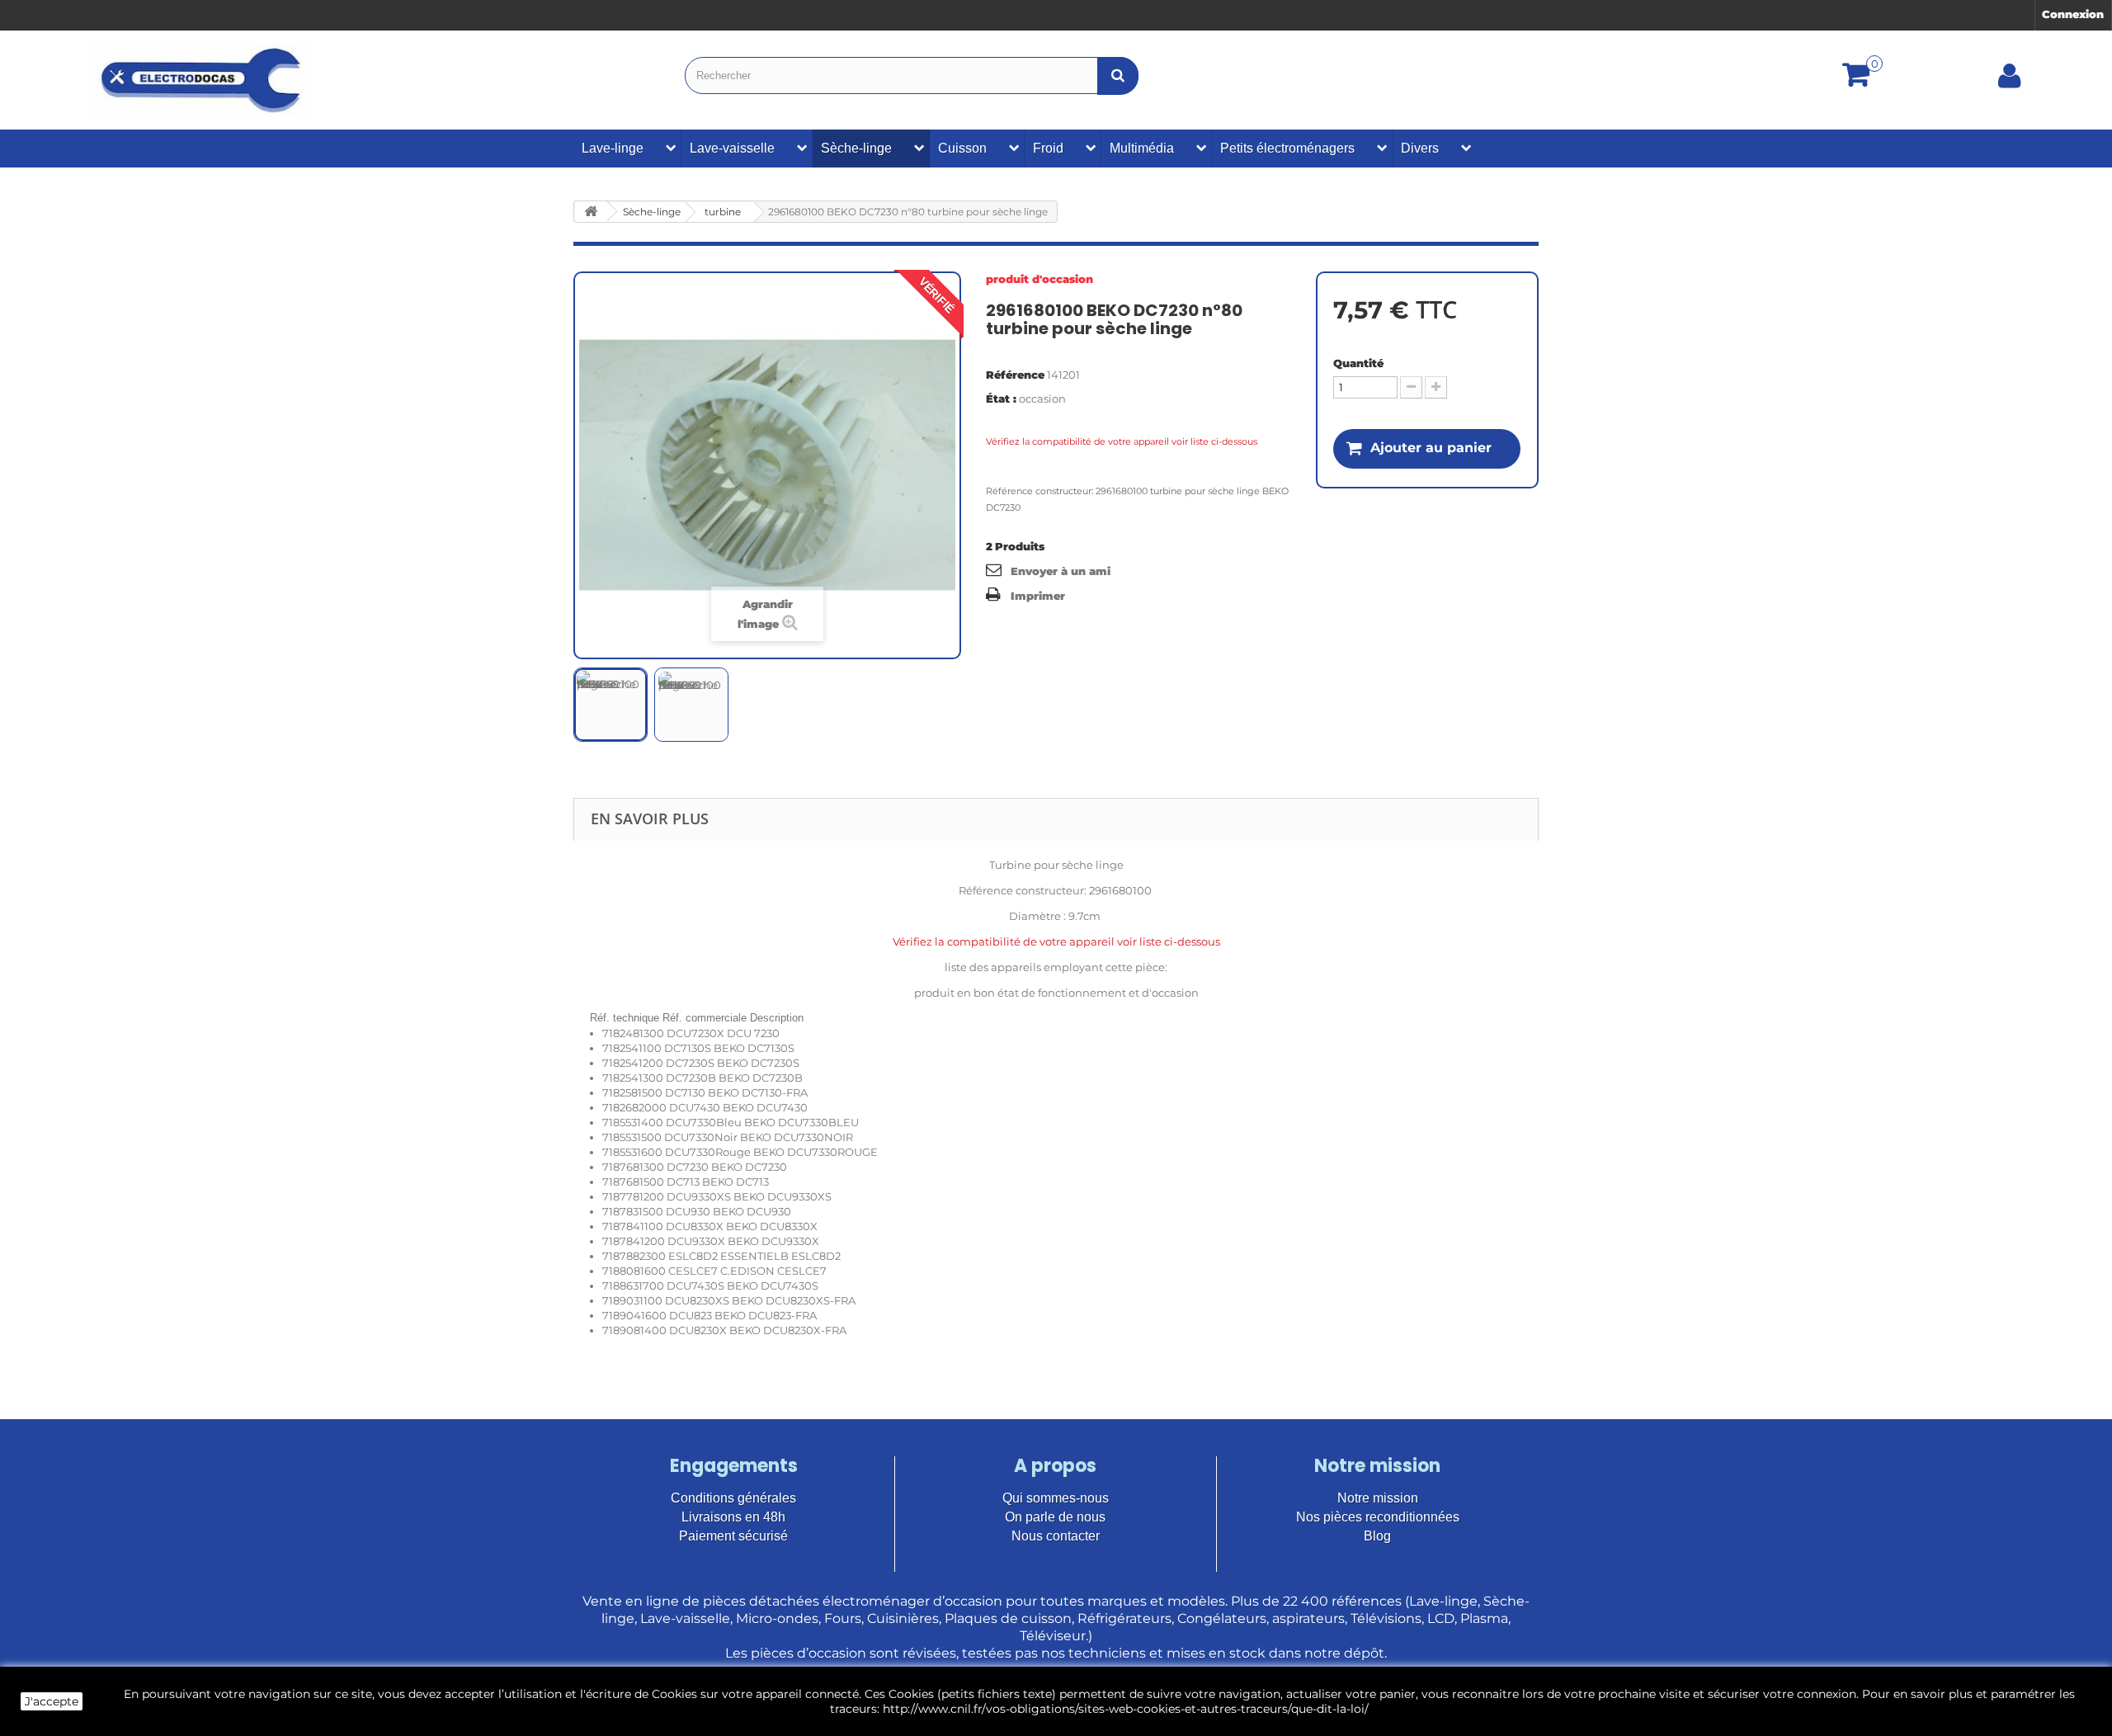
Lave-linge (613, 148)
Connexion (2073, 14)
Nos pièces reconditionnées (1378, 1517)
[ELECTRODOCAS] (203, 80)
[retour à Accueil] (591, 212)
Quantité (1358, 363)
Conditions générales (733, 1498)
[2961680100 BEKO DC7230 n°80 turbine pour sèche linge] (610, 705)
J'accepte (52, 1701)
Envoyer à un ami (1061, 571)
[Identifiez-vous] (2010, 82)
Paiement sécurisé (733, 1536)
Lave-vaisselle (732, 148)
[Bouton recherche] (1118, 75)
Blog (1377, 1536)
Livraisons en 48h (733, 1517)
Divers (1420, 148)
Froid (1048, 148)
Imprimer (1038, 596)
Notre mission (1378, 1498)
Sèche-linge (856, 148)
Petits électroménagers (1287, 148)
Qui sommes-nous (1056, 1498)
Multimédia (1142, 148)
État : (1001, 399)
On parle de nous (1055, 1517)
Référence (1015, 375)
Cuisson (962, 148)
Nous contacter (1056, 1536)
